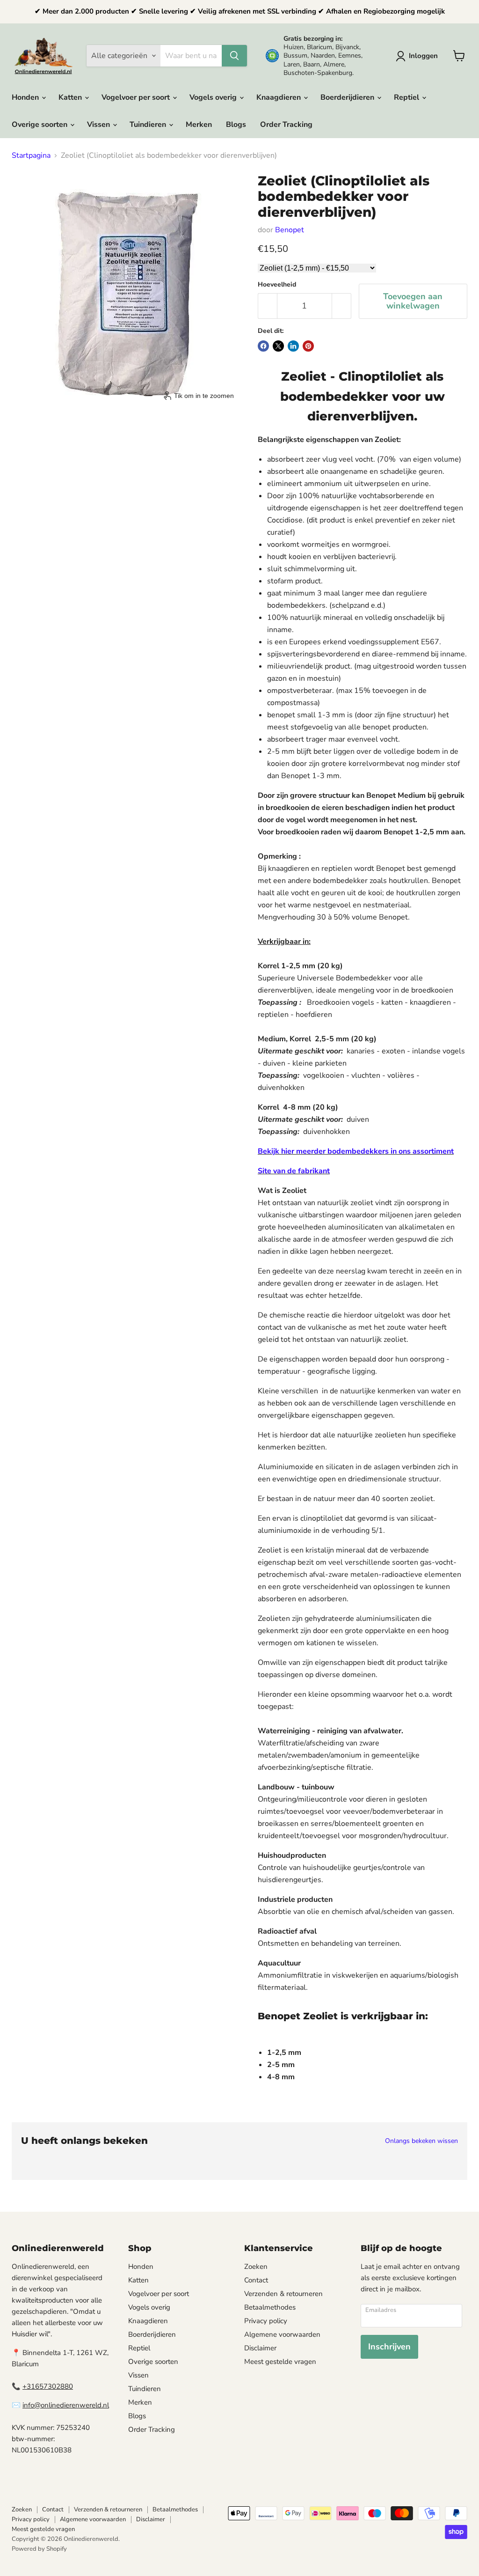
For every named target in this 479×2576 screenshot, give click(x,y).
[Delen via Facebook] (263, 346)
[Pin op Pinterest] (308, 346)
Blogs (236, 125)
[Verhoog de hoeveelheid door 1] (342, 306)
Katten (71, 97)
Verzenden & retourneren (283, 2294)
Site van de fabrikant (294, 1171)
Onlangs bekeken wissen (421, 2141)
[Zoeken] (234, 56)
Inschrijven (389, 2347)
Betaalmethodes (270, 2307)
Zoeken (256, 2267)
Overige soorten (40, 125)
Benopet (290, 230)
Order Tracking (286, 125)
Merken (199, 125)
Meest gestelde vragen (280, 2362)
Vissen (99, 125)
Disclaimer (260, 2348)
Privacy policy (266, 2321)
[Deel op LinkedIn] (293, 346)
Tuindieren (149, 125)
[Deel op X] (278, 346)
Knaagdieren (279, 97)
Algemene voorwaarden (282, 2334)
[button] (419, 56)
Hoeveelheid (277, 285)
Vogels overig (214, 97)
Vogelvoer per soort (137, 97)
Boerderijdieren (348, 97)
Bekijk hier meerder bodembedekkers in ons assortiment (356, 1151)
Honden (26, 97)
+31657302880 (48, 2386)
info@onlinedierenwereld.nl (66, 2405)
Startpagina (31, 155)
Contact (256, 2280)
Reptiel (407, 97)
